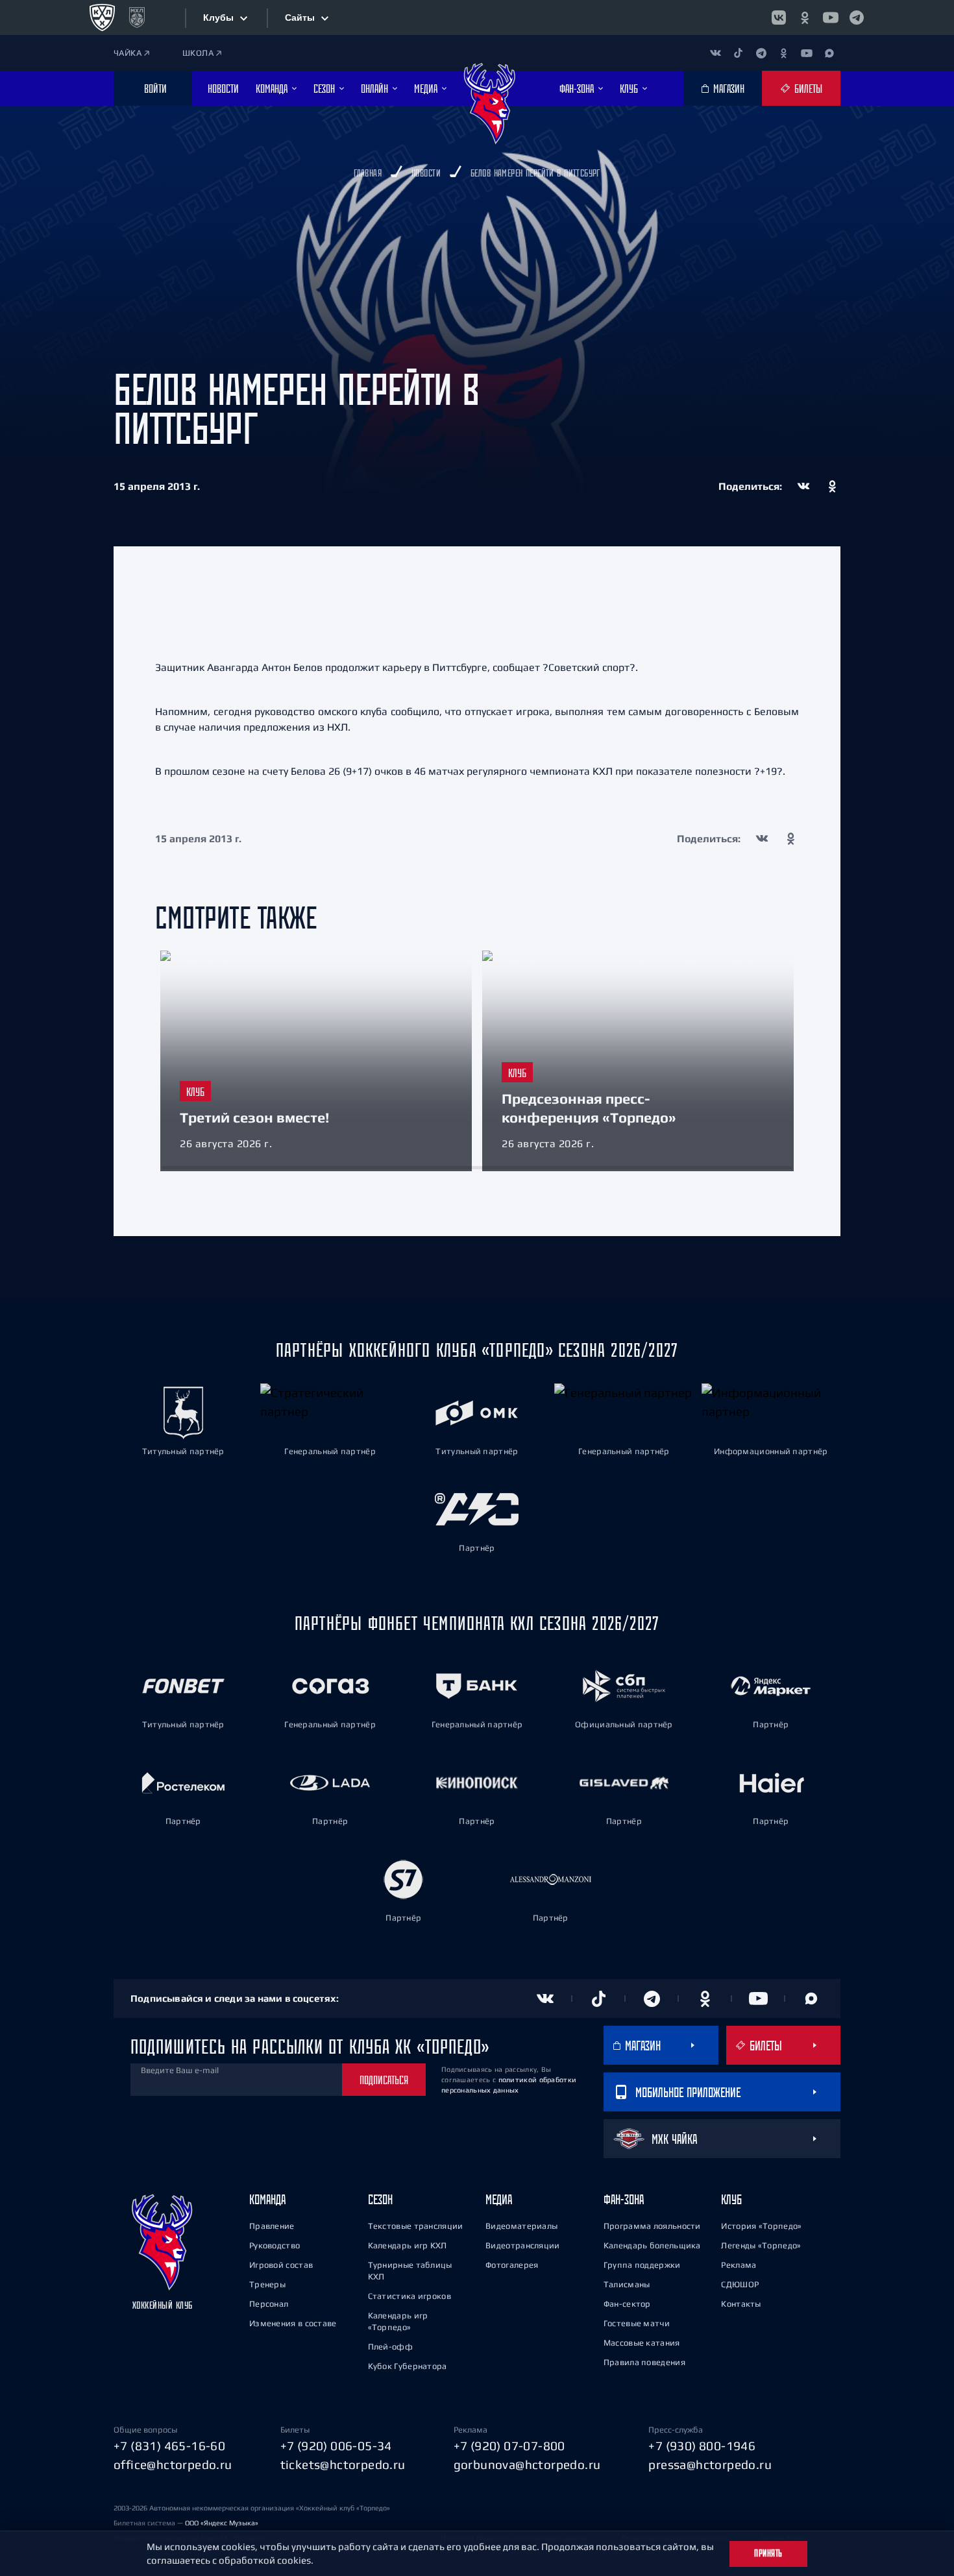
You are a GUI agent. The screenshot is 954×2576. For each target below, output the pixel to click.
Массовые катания (642, 2343)
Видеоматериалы (521, 2226)
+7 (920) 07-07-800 (509, 2446)
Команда (267, 2199)
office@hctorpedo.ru (173, 2464)
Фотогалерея (512, 2265)
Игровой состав (281, 2265)
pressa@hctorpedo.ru (710, 2464)
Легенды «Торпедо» (761, 2245)
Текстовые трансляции (416, 2226)
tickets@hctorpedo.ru (343, 2464)
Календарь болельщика (652, 2245)
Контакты (741, 2304)
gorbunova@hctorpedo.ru (527, 2464)
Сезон (380, 2199)
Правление (272, 2226)
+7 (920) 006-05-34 (336, 2446)
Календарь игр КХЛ (408, 2245)
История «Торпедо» (761, 2226)
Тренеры (267, 2284)
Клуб (731, 2199)
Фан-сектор (627, 2304)
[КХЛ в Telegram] (857, 18)
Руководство (275, 2245)
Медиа (499, 2199)
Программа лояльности (652, 2226)
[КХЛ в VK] (779, 18)
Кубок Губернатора (408, 2366)
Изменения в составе (293, 2323)
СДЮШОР (740, 2284)
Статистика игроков (410, 2296)
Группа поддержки (642, 2265)
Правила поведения (644, 2362)
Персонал (269, 2304)
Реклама (739, 2265)
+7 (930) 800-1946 (702, 2446)
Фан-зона (624, 2199)
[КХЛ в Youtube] (831, 18)
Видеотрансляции (523, 2245)
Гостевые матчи (637, 2323)
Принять (768, 2553)
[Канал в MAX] (829, 53)
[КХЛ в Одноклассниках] (805, 18)
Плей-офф (390, 2347)
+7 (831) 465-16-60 (169, 2446)
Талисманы (627, 2284)
